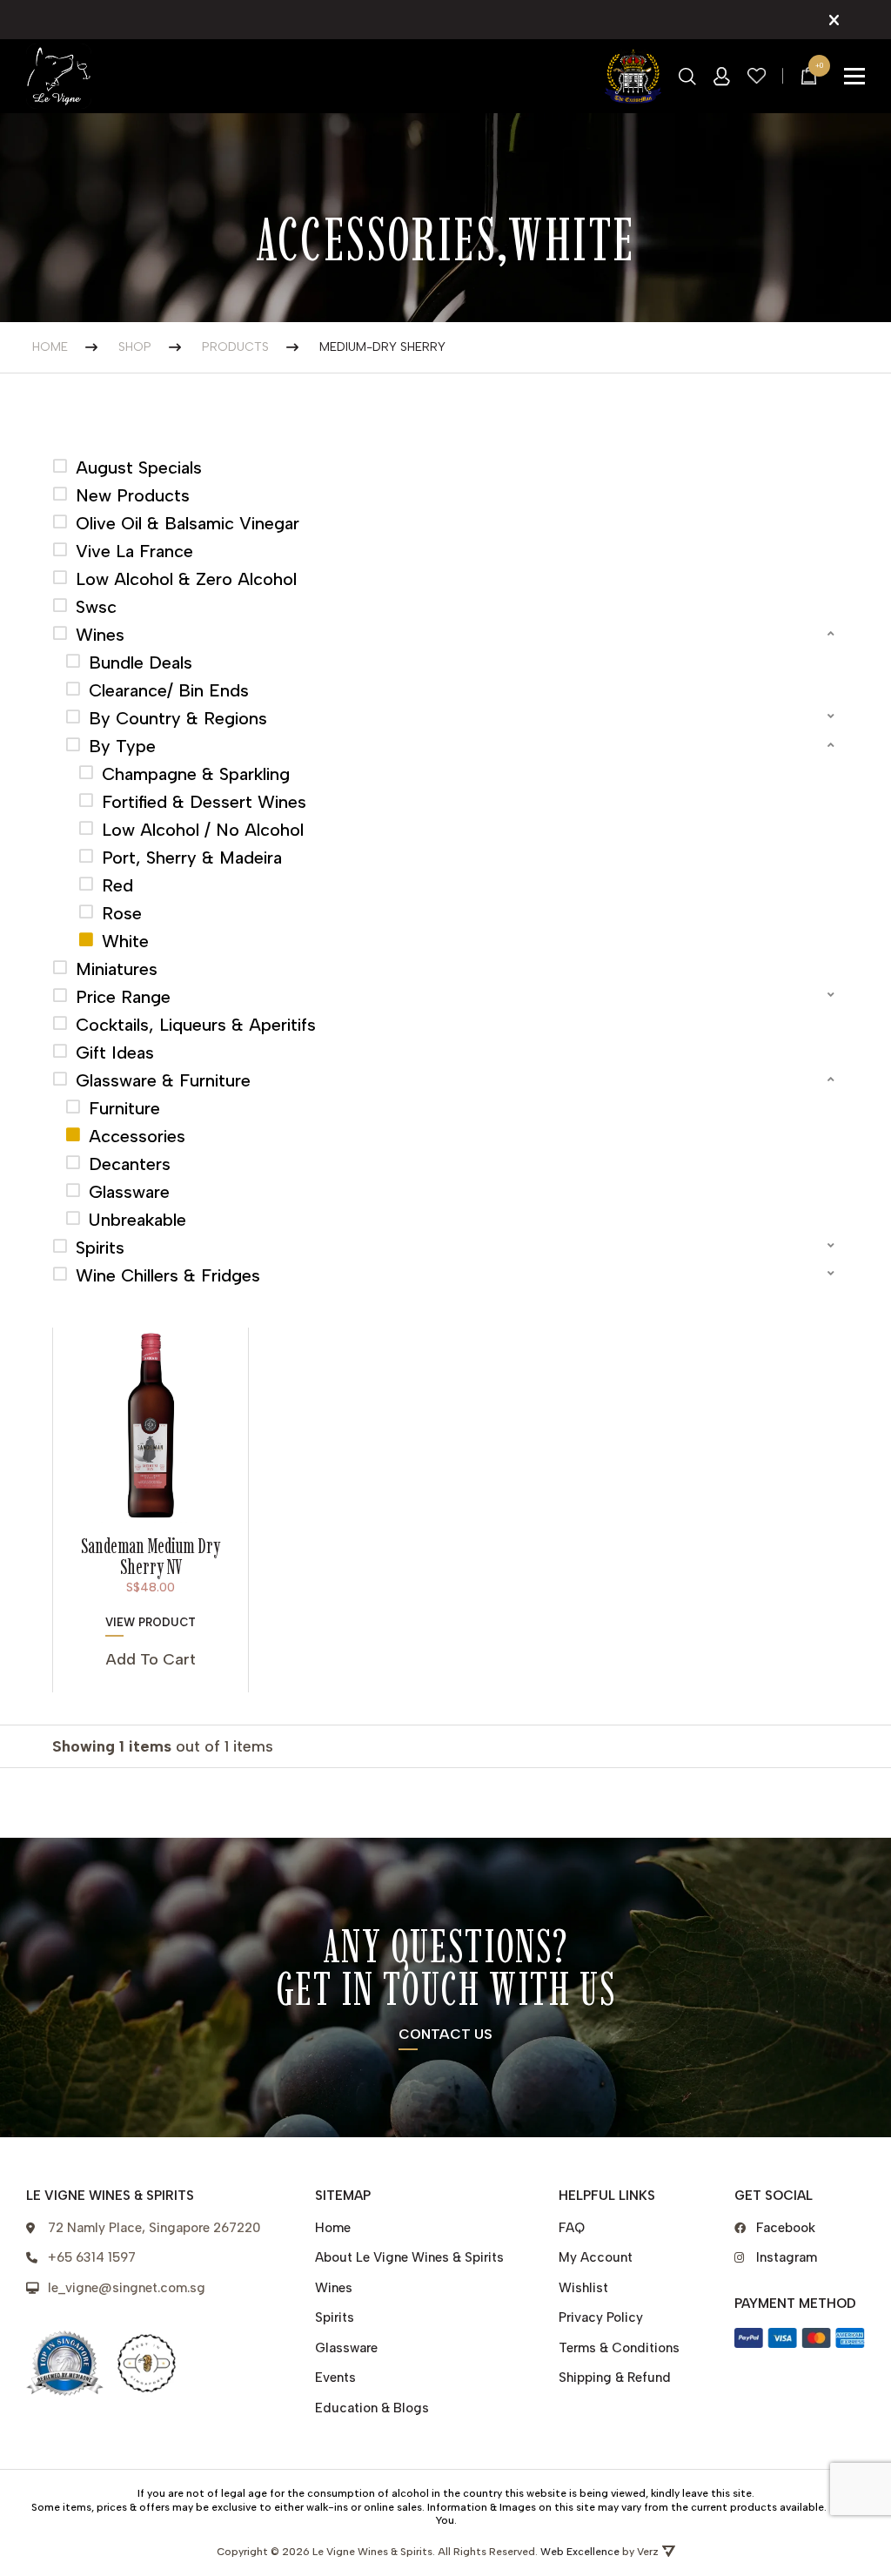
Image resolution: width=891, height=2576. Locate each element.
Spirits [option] (100, 1248)
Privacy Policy (601, 2317)
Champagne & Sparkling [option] (196, 774)
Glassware (346, 2348)
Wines (334, 2288)
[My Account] (722, 77)
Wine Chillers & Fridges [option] (168, 1275)
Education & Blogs (372, 2408)
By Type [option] (122, 746)
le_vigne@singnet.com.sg (127, 2288)
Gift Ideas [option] (115, 1053)
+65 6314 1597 (92, 2257)
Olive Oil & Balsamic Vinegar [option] (188, 523)
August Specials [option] (139, 467)
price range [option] (123, 997)
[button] (445, 635)
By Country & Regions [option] (178, 718)
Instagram (787, 2257)
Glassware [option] (129, 1192)
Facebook (786, 2228)
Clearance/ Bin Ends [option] (169, 690)
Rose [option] (122, 913)
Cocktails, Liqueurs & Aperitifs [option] (196, 1025)
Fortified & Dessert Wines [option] (204, 802)
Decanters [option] (130, 1164)
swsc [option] (96, 607)
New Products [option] (133, 495)
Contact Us (445, 2035)
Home (333, 2228)
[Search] (687, 77)
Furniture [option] (124, 1108)
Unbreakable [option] (137, 1220)
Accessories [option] (137, 1136)
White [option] (125, 941)
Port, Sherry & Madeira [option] (192, 858)
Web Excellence (580, 2552)
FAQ (572, 2228)
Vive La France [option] (134, 551)
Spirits (335, 2317)
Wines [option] (100, 635)
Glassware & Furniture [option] (163, 1080)
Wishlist (583, 2288)
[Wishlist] (757, 76)
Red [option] (117, 885)
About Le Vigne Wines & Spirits (409, 2257)
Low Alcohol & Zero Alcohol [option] (186, 579)
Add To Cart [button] (151, 1659)
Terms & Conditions (619, 2348)
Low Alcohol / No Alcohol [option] (203, 830)
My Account (596, 2257)
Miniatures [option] (117, 969)
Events (335, 2378)
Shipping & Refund (615, 2378)
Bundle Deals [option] (141, 662)
